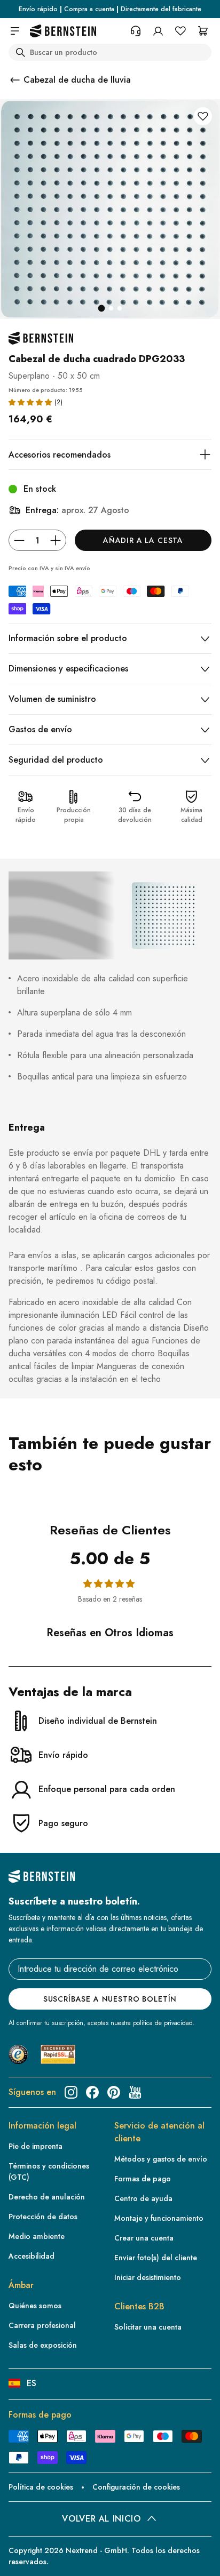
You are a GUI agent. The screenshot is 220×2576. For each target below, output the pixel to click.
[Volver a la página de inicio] (63, 31)
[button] (30, 402)
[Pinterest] (114, 2092)
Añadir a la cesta (143, 540)
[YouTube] (135, 2092)
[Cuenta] (158, 31)
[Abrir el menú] (15, 31)
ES (32, 2383)
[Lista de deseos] (180, 31)
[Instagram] (71, 2092)
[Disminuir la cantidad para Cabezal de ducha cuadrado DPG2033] (19, 540)
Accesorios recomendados (60, 455)
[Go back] (15, 80)
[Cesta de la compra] (203, 31)
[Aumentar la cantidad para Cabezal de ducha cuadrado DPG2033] (56, 540)
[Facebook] (92, 2092)
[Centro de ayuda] (136, 31)
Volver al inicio (101, 2519)
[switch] (23, 2558)
